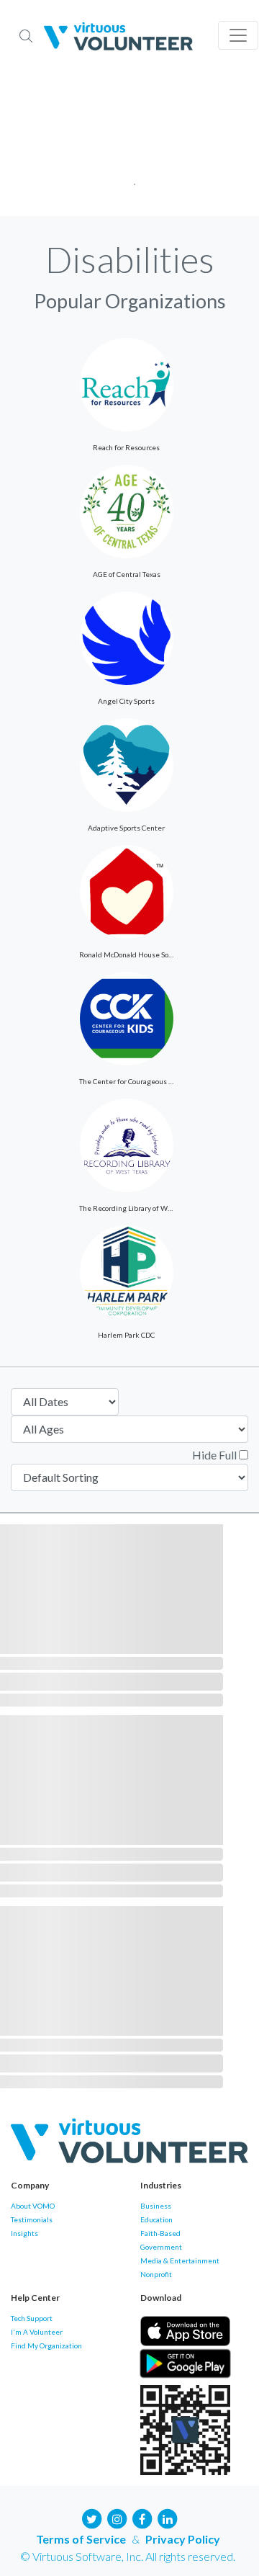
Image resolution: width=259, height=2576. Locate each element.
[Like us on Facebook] (142, 2517)
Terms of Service (81, 2539)
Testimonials (32, 2219)
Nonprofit (156, 2274)
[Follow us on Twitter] (92, 2517)
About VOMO (33, 2206)
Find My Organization (46, 2345)
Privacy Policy (183, 2539)
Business (156, 2206)
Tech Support (32, 2318)
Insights (24, 2233)
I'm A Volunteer (37, 2332)
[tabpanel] (129, 144)
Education (156, 2219)
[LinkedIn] (168, 2517)
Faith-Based (160, 2233)
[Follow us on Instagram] (117, 2517)
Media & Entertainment (180, 2260)
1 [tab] (130, 180)
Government (161, 2247)
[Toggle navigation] (238, 35)
